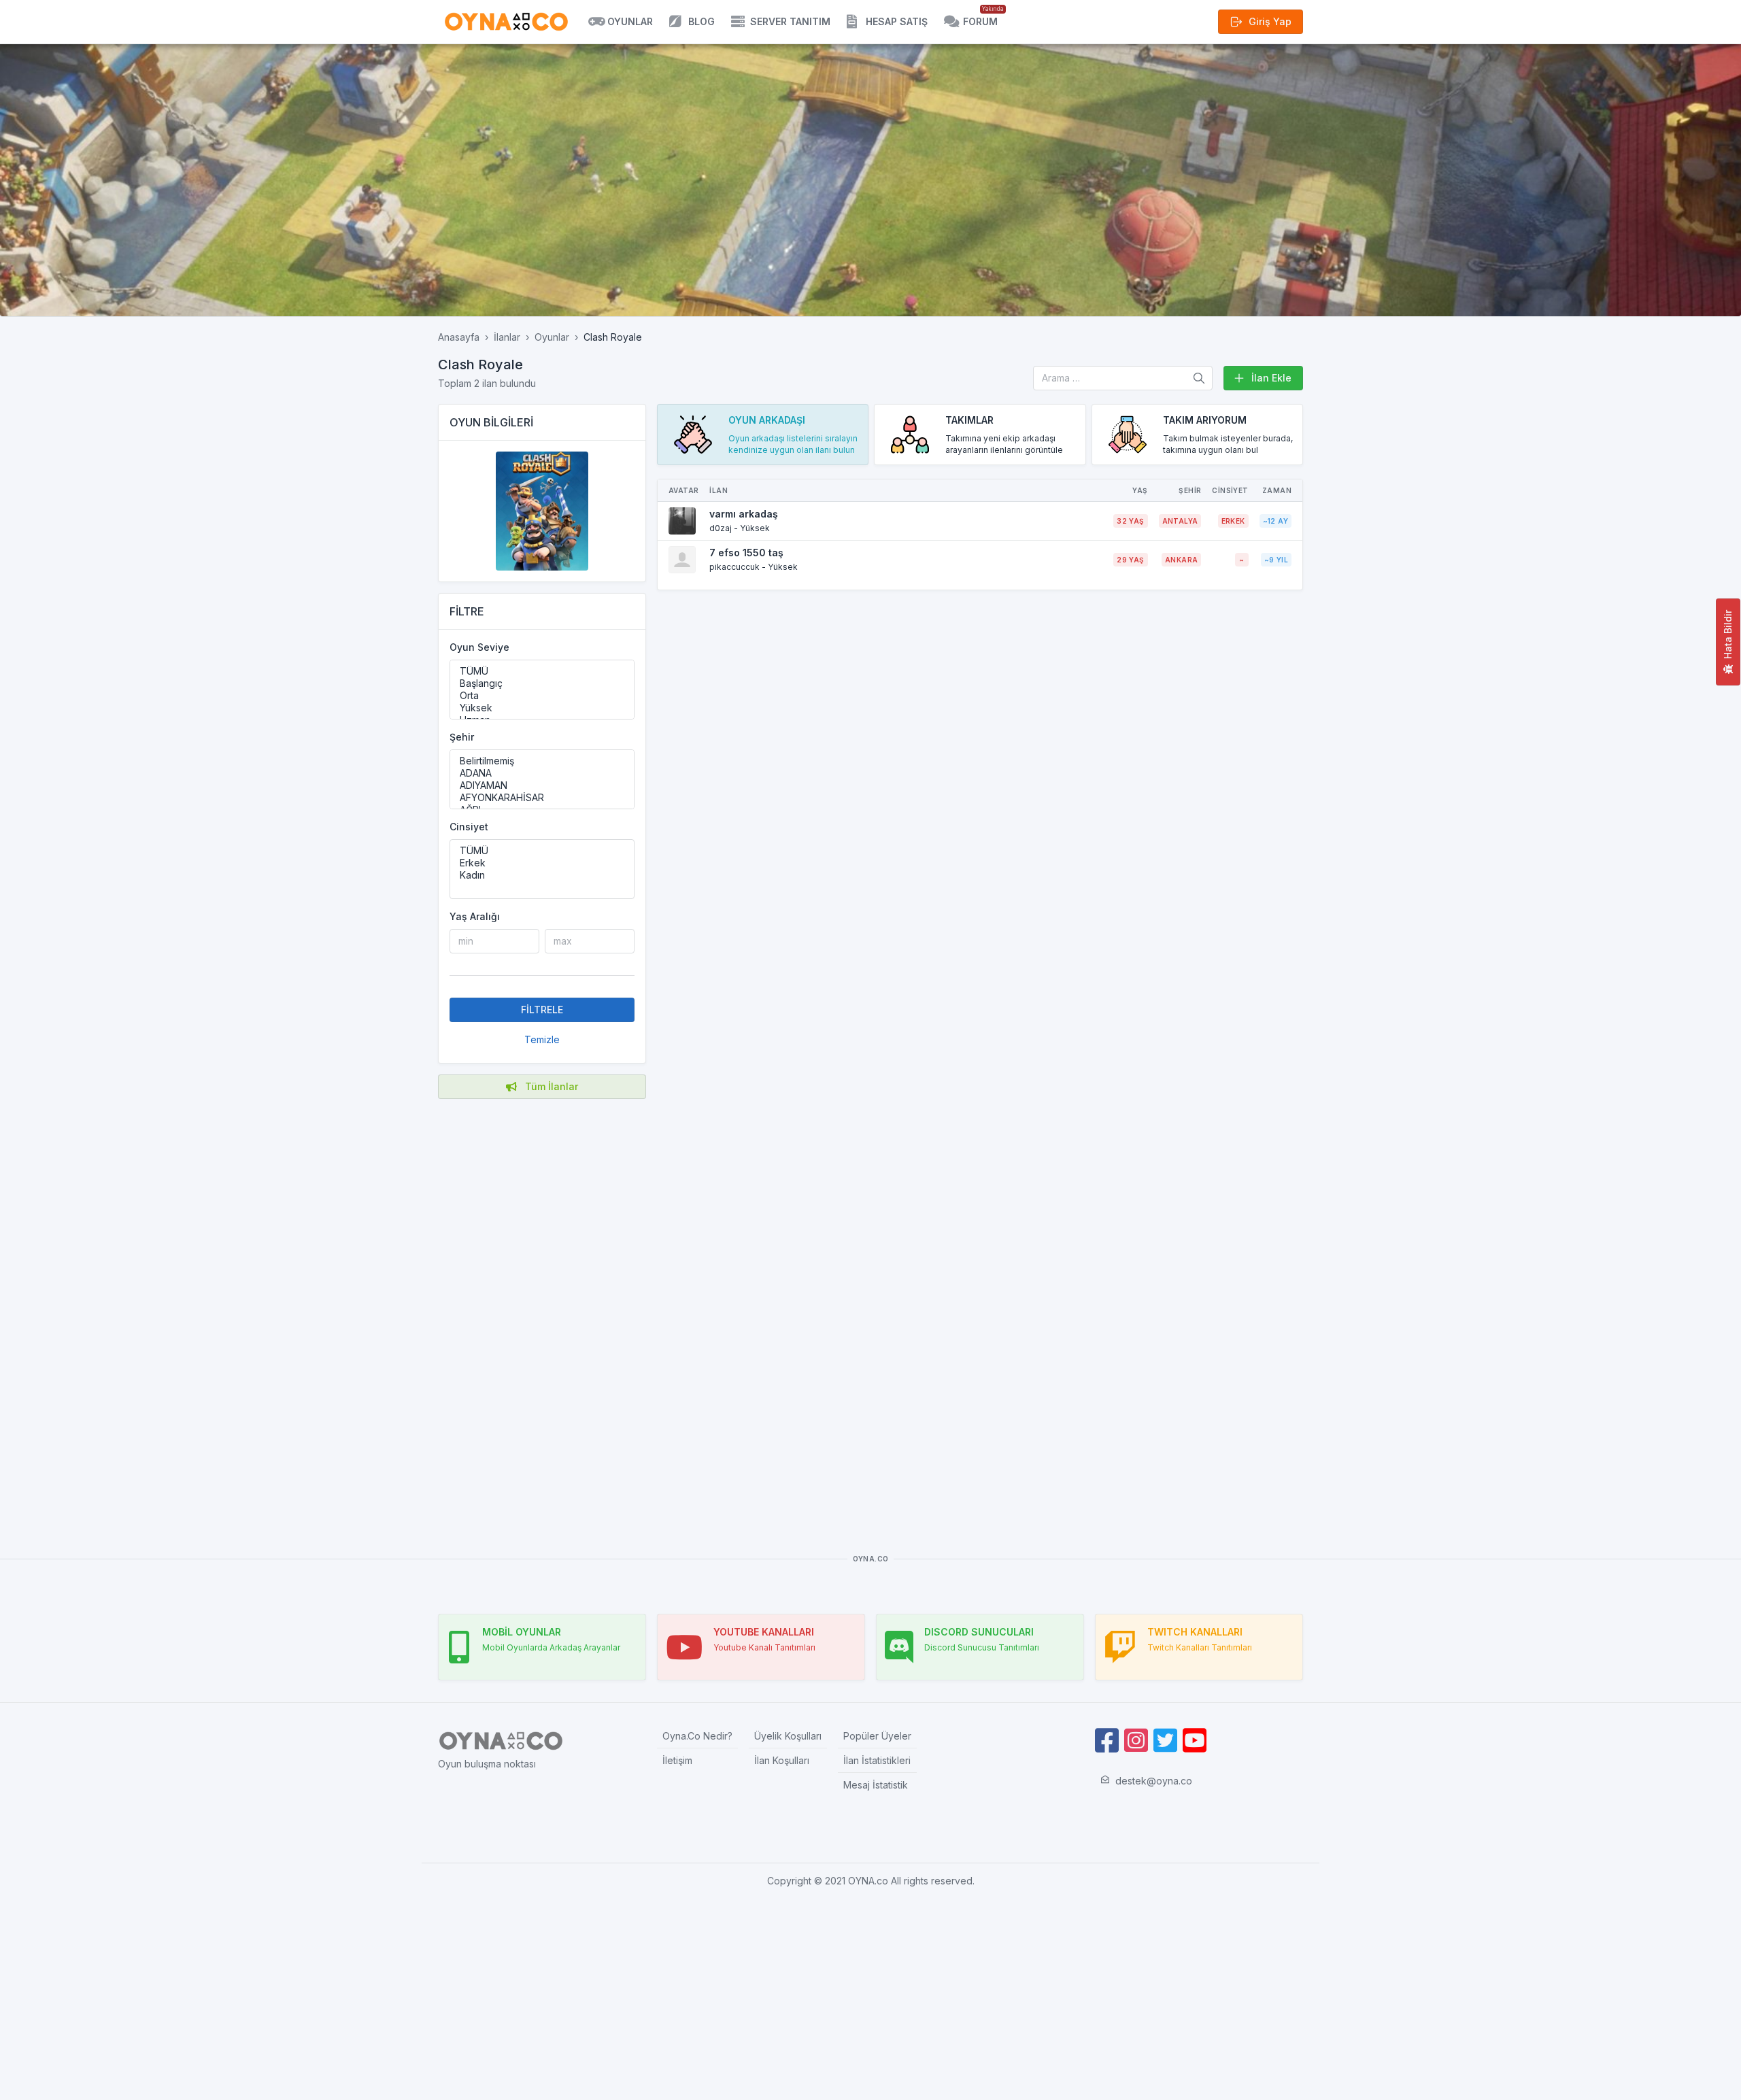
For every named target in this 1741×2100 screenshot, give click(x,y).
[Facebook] (1107, 1741)
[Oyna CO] (506, 22)
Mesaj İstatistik (876, 1785)
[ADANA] (542, 773)
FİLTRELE (542, 1010)
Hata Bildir (1728, 634)
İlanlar (507, 337)
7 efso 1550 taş (746, 553)
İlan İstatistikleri (877, 1760)
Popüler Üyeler (877, 1736)
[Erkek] (542, 863)
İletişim (677, 1760)
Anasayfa (459, 337)
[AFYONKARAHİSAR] (542, 798)
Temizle (542, 1039)
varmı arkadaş (744, 514)
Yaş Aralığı (475, 916)
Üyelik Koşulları (788, 1736)
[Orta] (542, 696)
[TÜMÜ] (542, 671)
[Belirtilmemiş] (542, 761)
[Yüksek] (542, 708)
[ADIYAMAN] (542, 785)
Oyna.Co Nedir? (697, 1736)
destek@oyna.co (1154, 1781)
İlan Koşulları (782, 1760)
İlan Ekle (1271, 378)
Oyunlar (552, 337)
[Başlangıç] (542, 683)
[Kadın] (542, 875)
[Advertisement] (542, 1306)
